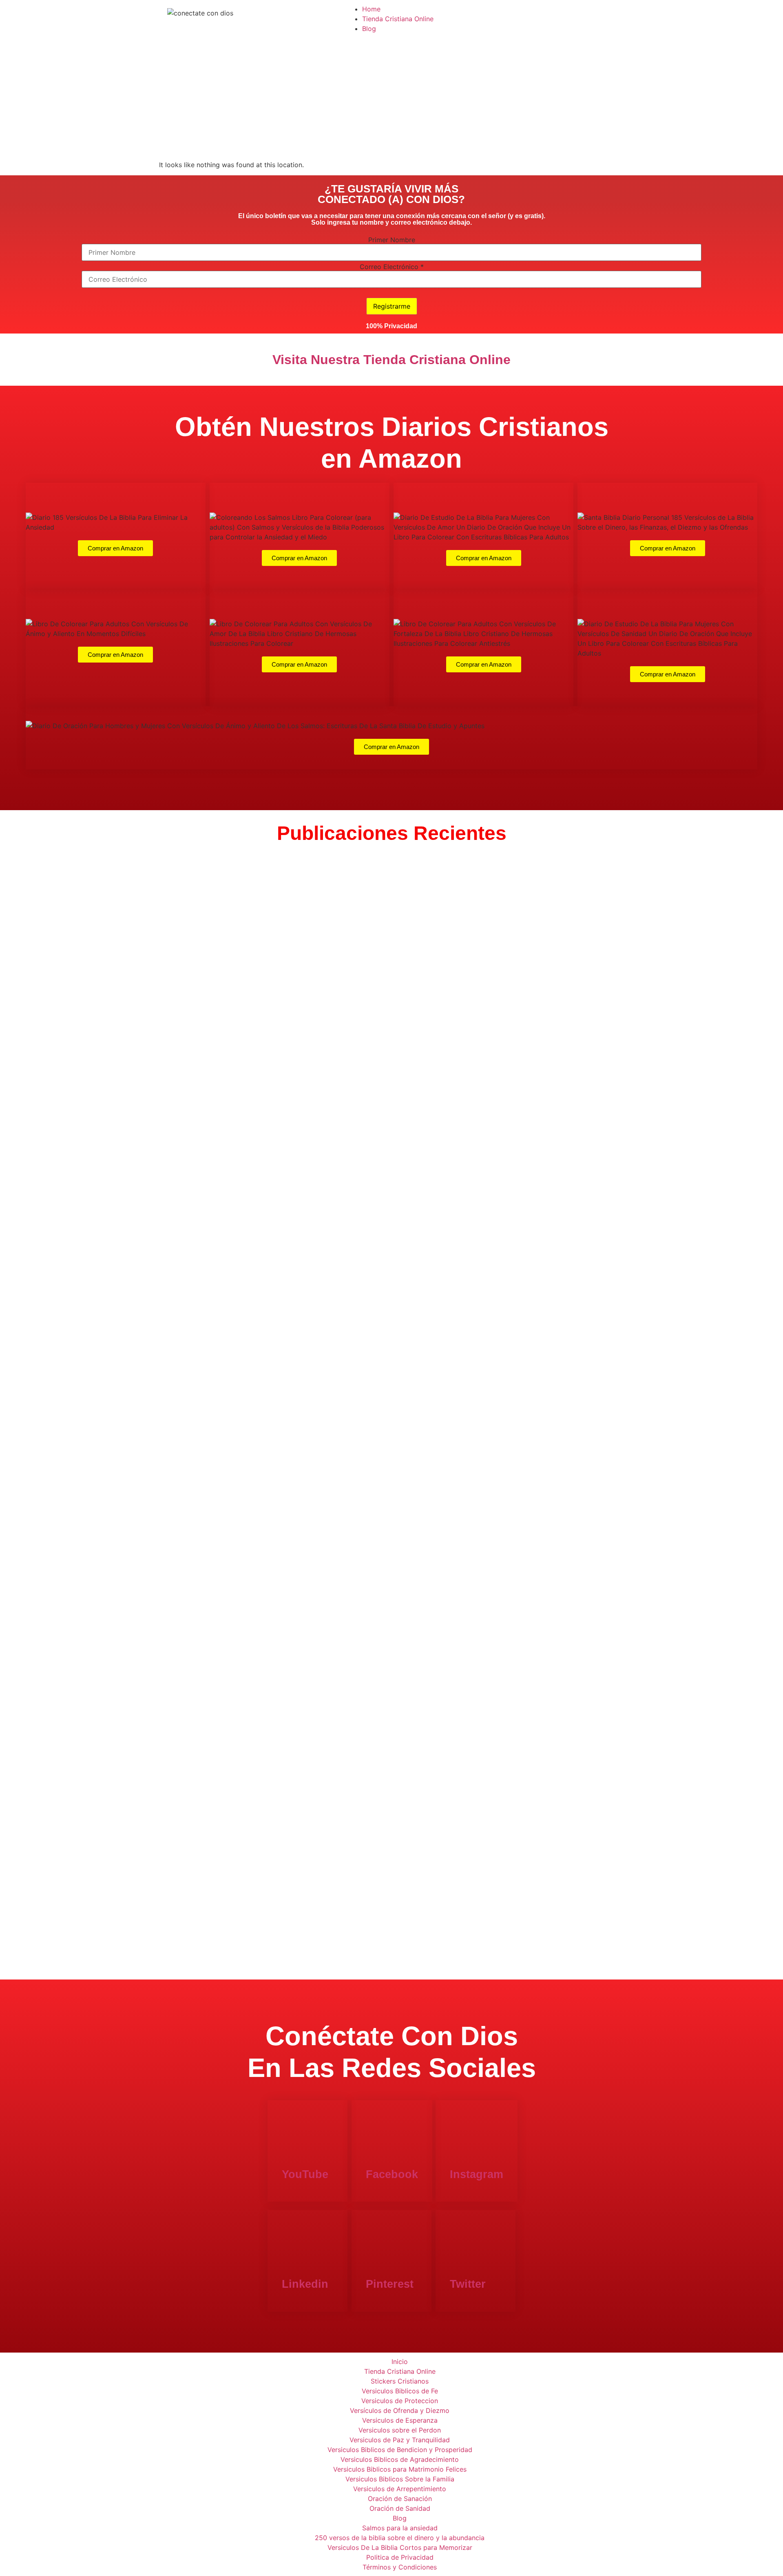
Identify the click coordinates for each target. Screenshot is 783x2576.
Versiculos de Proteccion (400, 2401)
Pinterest (390, 2284)
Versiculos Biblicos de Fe (400, 2391)
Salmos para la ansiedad (400, 2528)
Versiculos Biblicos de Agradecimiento (400, 2459)
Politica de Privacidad (400, 2557)
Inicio (400, 2362)
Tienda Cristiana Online (398, 19)
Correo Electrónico (392, 267)
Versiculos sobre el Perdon (400, 2430)
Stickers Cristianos (400, 2381)
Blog (369, 29)
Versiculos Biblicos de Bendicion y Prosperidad (400, 2450)
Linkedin (305, 2284)
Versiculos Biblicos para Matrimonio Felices (400, 2469)
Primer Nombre (392, 240)
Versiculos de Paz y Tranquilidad (400, 2440)
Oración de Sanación (400, 2499)
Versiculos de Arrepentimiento (400, 2489)
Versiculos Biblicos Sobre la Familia (400, 2479)
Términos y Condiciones (400, 2567)
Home (371, 9)
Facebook (392, 2174)
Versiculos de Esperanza (400, 2420)
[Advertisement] (391, 99)
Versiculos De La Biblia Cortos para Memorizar (400, 2547)
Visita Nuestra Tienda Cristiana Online (391, 360)
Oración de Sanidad (400, 2508)
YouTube (305, 2174)
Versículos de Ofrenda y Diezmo (400, 2410)
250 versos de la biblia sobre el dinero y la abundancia (400, 2538)
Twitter (468, 2284)
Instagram (477, 2174)
